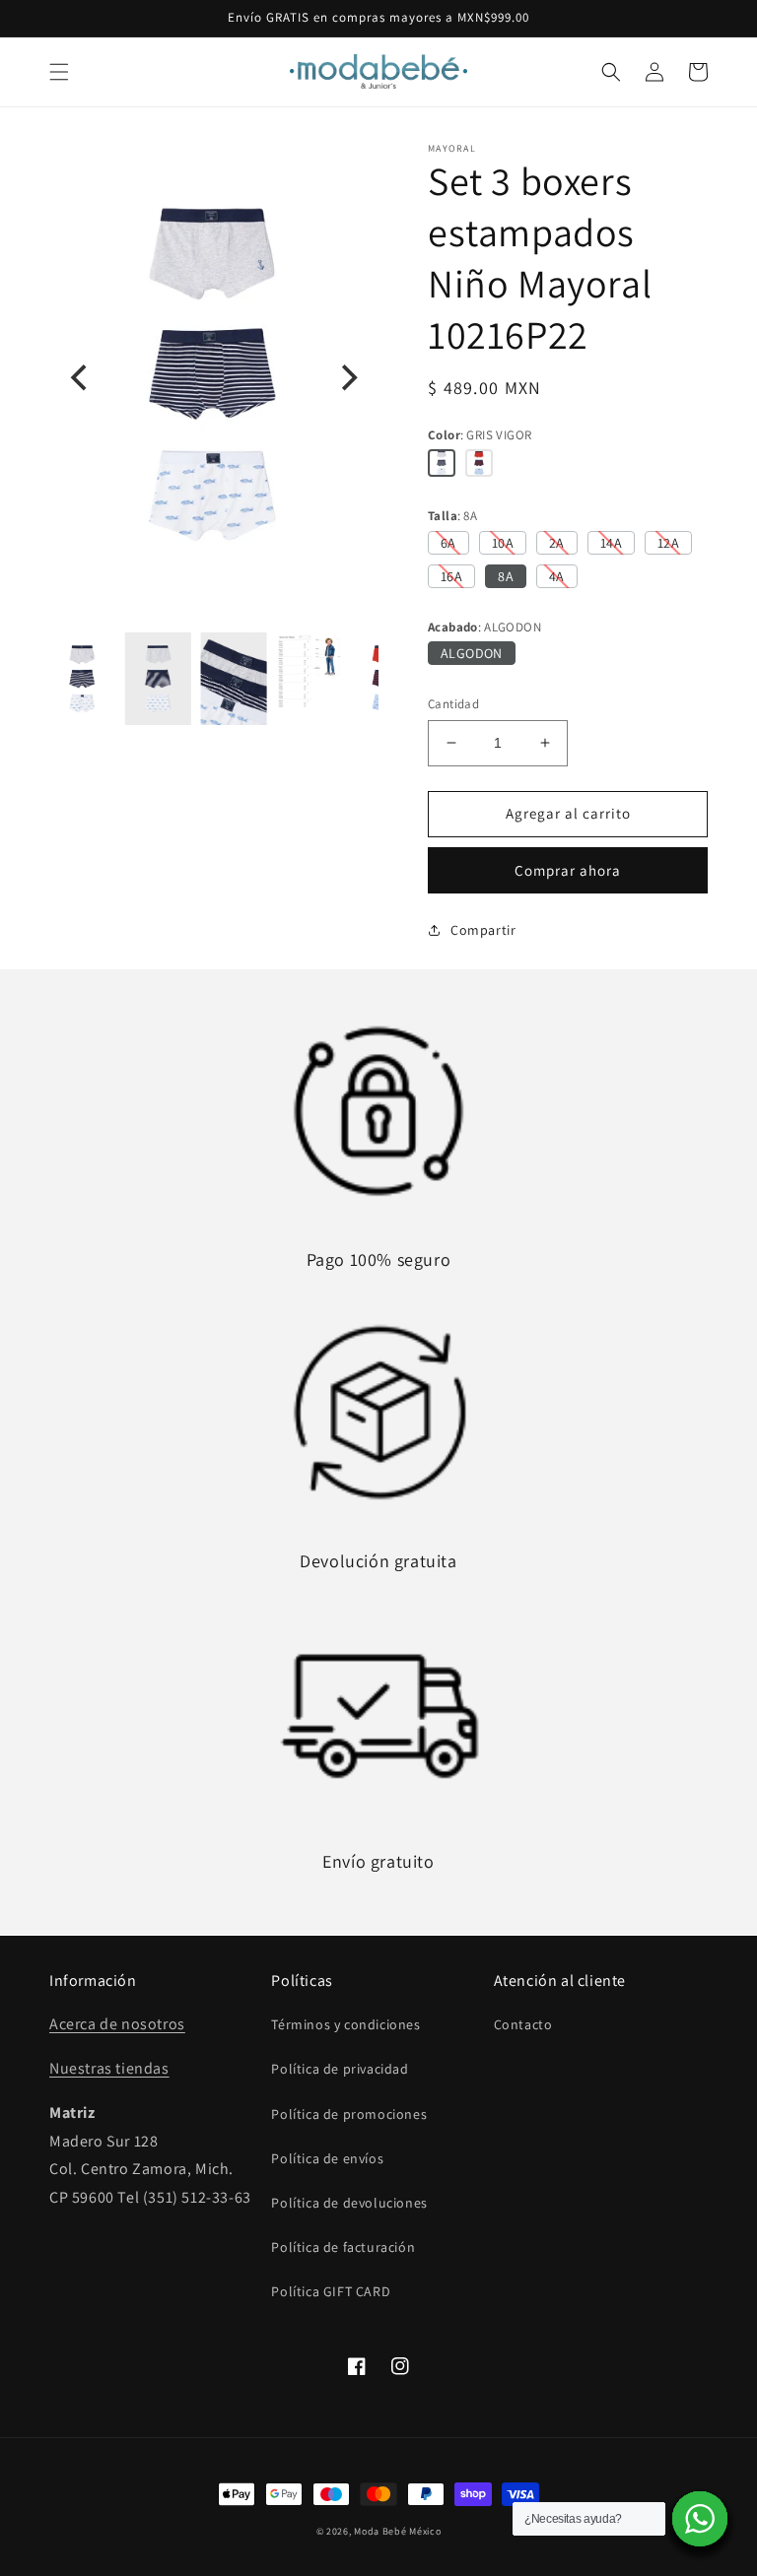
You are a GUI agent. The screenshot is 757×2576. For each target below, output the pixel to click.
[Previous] (81, 378)
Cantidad (453, 704)
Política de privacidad (340, 2069)
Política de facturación (343, 2247)
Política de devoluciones (349, 2203)
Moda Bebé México (397, 2531)
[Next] (347, 378)
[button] (59, 72)
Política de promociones (349, 2114)
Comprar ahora (568, 870)
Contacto (523, 2024)
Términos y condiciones (345, 2024)
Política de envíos (327, 2158)
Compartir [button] (483, 930)
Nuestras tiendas (109, 2068)
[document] (214, 378)
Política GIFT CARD (331, 2291)
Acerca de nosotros (117, 2024)
